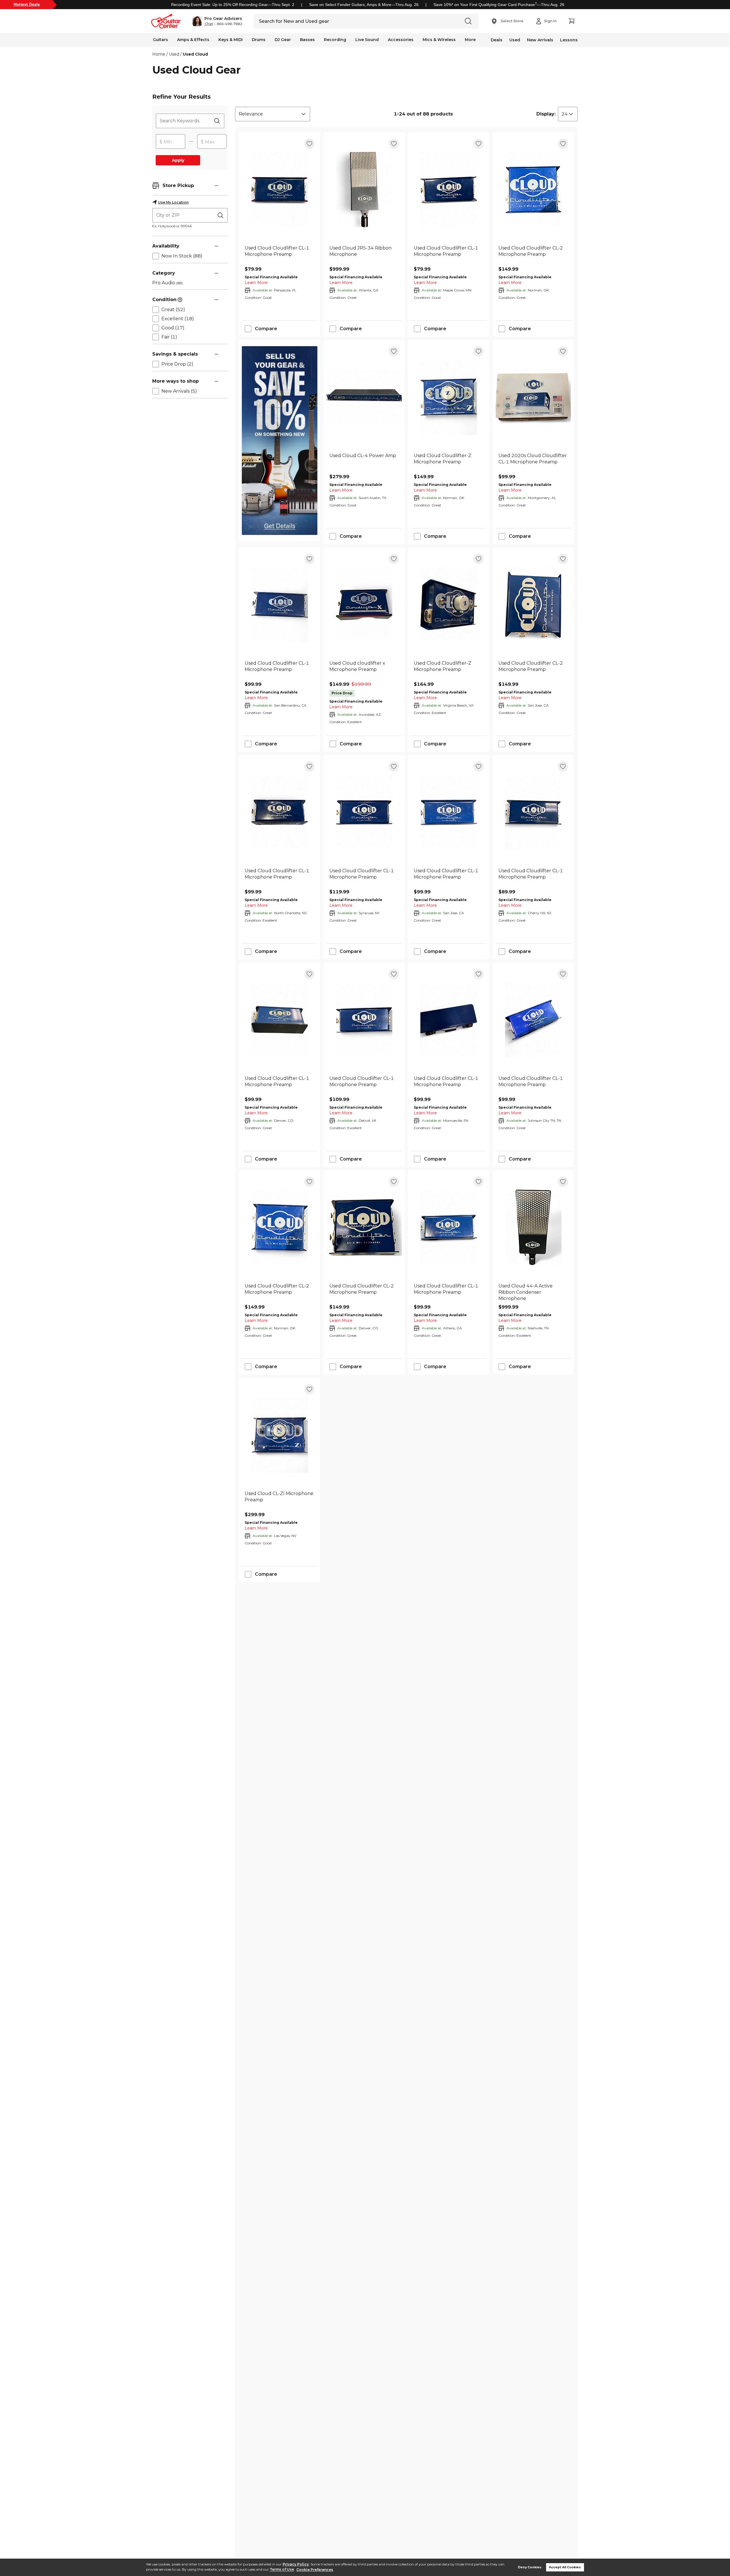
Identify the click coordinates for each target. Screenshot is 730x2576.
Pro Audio (168, 283)
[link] (280, 254)
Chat (209, 24)
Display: (546, 114)
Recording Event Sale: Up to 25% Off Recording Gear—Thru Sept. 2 (233, 5)
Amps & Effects (193, 40)
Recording (335, 40)
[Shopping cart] (571, 21)
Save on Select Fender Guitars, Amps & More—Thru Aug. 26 (364, 5)
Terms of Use (282, 2570)
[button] (217, 21)
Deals (497, 40)
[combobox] (273, 114)
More (470, 40)
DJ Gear (283, 40)
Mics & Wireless (439, 40)
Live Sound (367, 40)
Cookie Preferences (315, 2570)
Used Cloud (195, 54)
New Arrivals (540, 40)
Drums (259, 40)
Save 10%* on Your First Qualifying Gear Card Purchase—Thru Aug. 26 (499, 5)
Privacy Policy (296, 2564)
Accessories (401, 40)
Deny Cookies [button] (530, 2567)
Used (515, 40)
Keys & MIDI (231, 40)
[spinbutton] (171, 142)
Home (159, 54)
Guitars (160, 40)
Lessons (569, 40)
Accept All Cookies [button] (565, 2567)
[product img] (280, 189)
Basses (307, 40)
